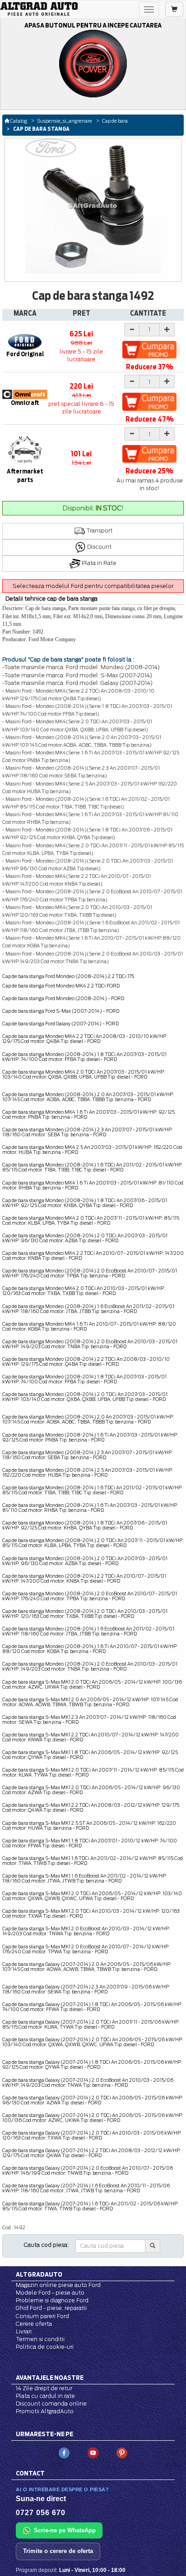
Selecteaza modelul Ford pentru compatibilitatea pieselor (93, 586)
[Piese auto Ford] (39, 9)
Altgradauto (39, 2274)
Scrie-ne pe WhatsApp (65, 2530)
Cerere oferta (34, 2324)
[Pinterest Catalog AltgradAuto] (122, 2453)
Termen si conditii (40, 2339)
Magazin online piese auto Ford (58, 2285)
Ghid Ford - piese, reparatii (51, 2308)
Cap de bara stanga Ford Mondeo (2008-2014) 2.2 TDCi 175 (68, 976)
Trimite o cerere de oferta (58, 2551)
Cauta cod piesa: (46, 2245)
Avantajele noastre (50, 2378)
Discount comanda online (51, 2404)
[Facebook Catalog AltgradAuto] (64, 2453)
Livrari (24, 2331)
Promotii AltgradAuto (45, 2411)
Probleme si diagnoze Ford (52, 2300)
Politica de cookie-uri (45, 2347)
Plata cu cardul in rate (45, 2396)
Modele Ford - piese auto (50, 2293)
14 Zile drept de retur (44, 2388)
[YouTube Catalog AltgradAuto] (93, 2453)
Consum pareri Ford (42, 2316)
